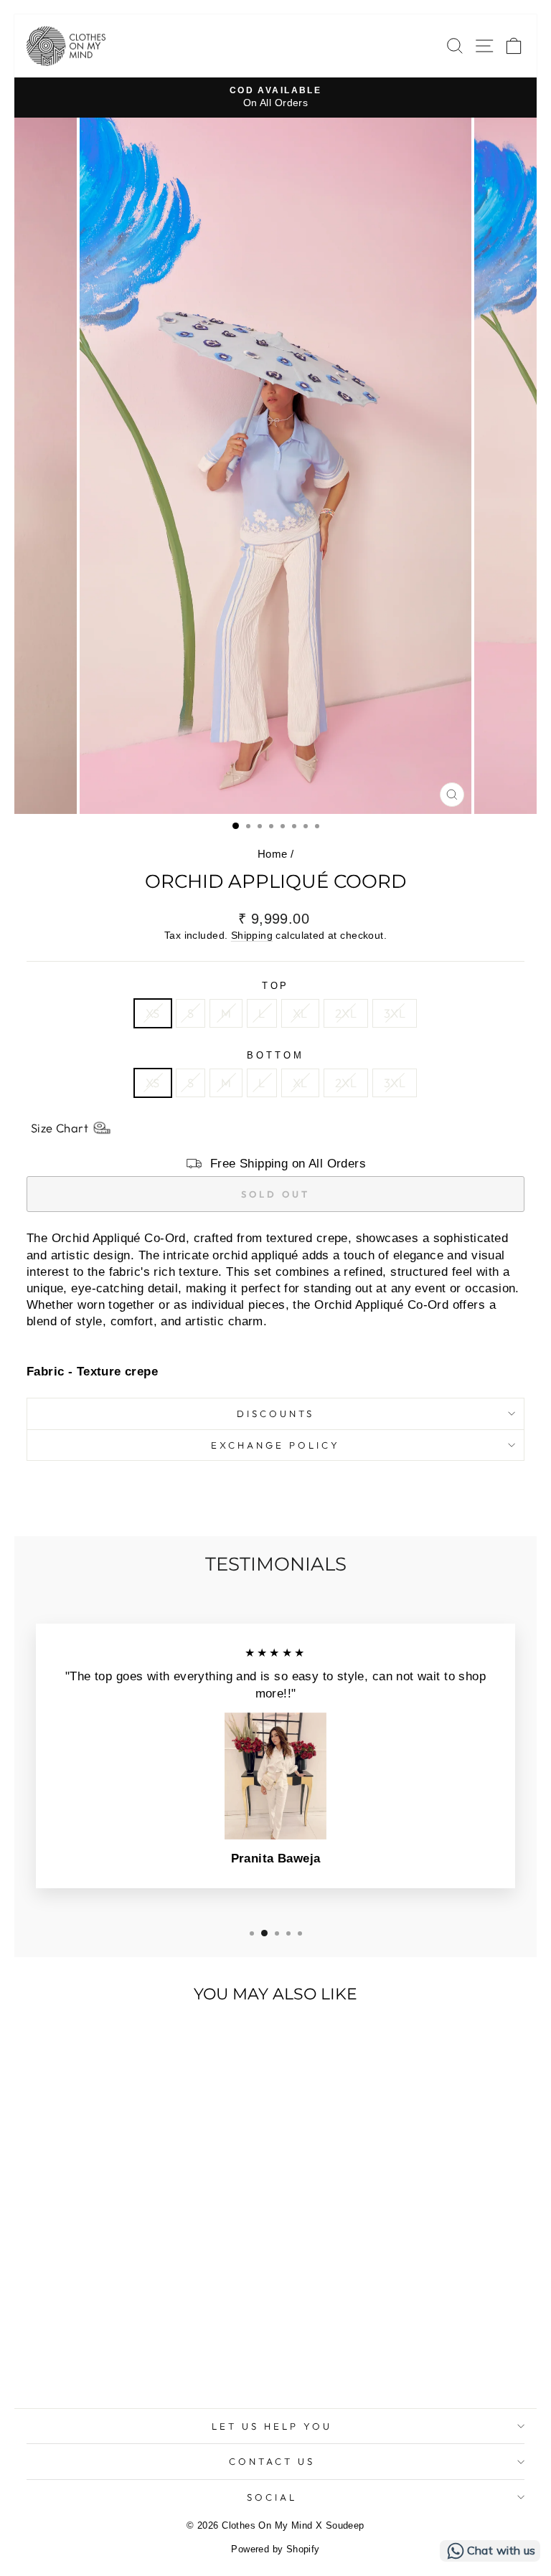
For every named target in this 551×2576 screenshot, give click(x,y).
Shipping (252, 935)
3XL (395, 1013)
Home (273, 854)
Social (272, 2497)
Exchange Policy (275, 1445)
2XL (346, 1013)
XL (300, 1013)
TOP (276, 986)
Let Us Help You (272, 2426)
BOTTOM (275, 1055)
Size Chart (60, 1128)
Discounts (275, 1414)
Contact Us (272, 2461)
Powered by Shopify (275, 2549)
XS (153, 1013)
